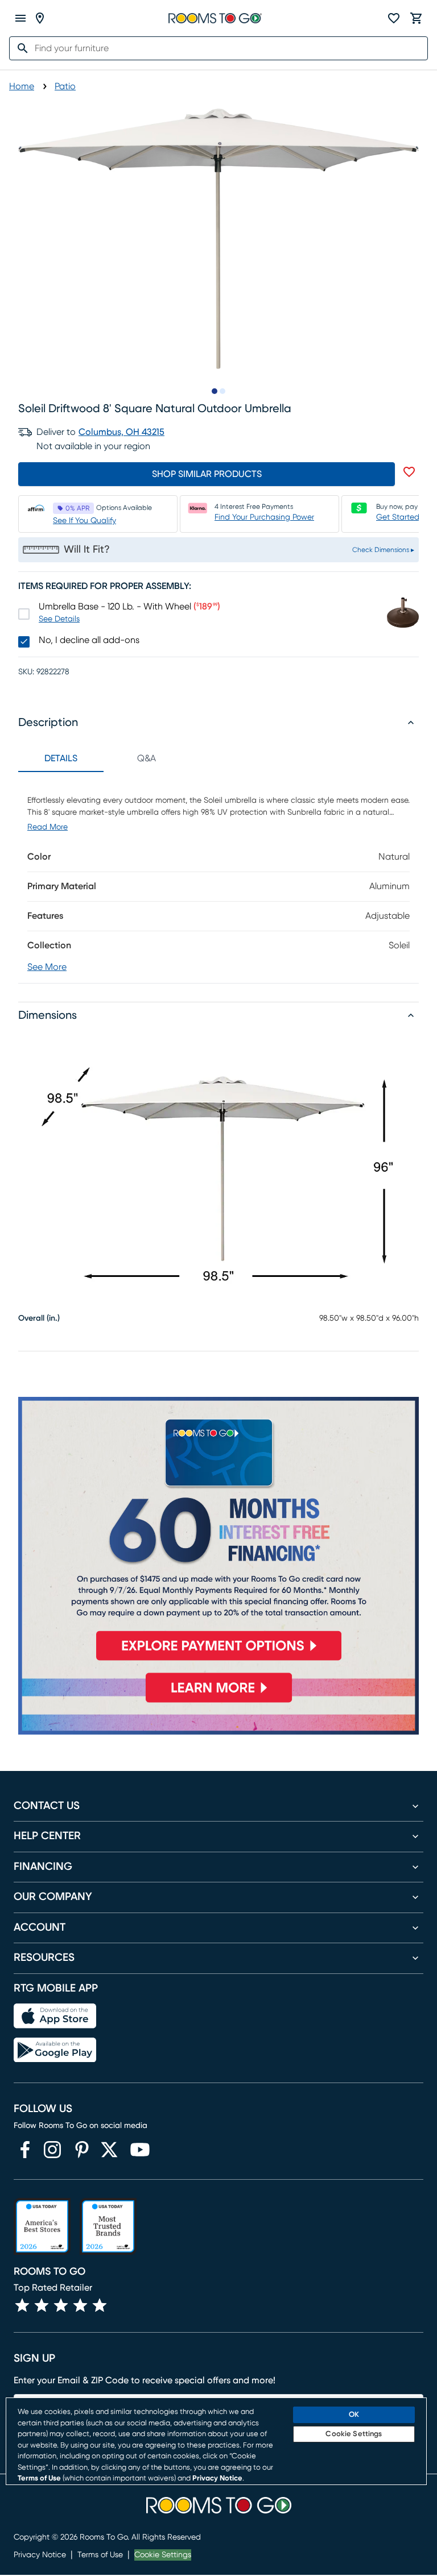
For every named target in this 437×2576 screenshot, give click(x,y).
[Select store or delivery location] (40, 18)
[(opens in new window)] (25, 2150)
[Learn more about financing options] (218, 1702)
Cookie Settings (163, 2555)
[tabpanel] (218, 878)
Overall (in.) (39, 1318)
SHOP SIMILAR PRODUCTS (207, 474)
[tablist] (104, 758)
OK (354, 2415)
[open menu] (20, 18)
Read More (48, 827)
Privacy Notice (40, 2555)
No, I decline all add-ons (89, 640)
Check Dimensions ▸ (383, 550)
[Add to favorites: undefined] (409, 472)
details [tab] (61, 758)
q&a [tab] (147, 758)
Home (22, 86)
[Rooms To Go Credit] (218, 1534)
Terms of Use (100, 2555)
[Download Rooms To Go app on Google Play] (55, 2050)
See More (47, 967)
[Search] (19, 48)
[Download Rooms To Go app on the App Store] (55, 2016)
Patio (65, 86)
